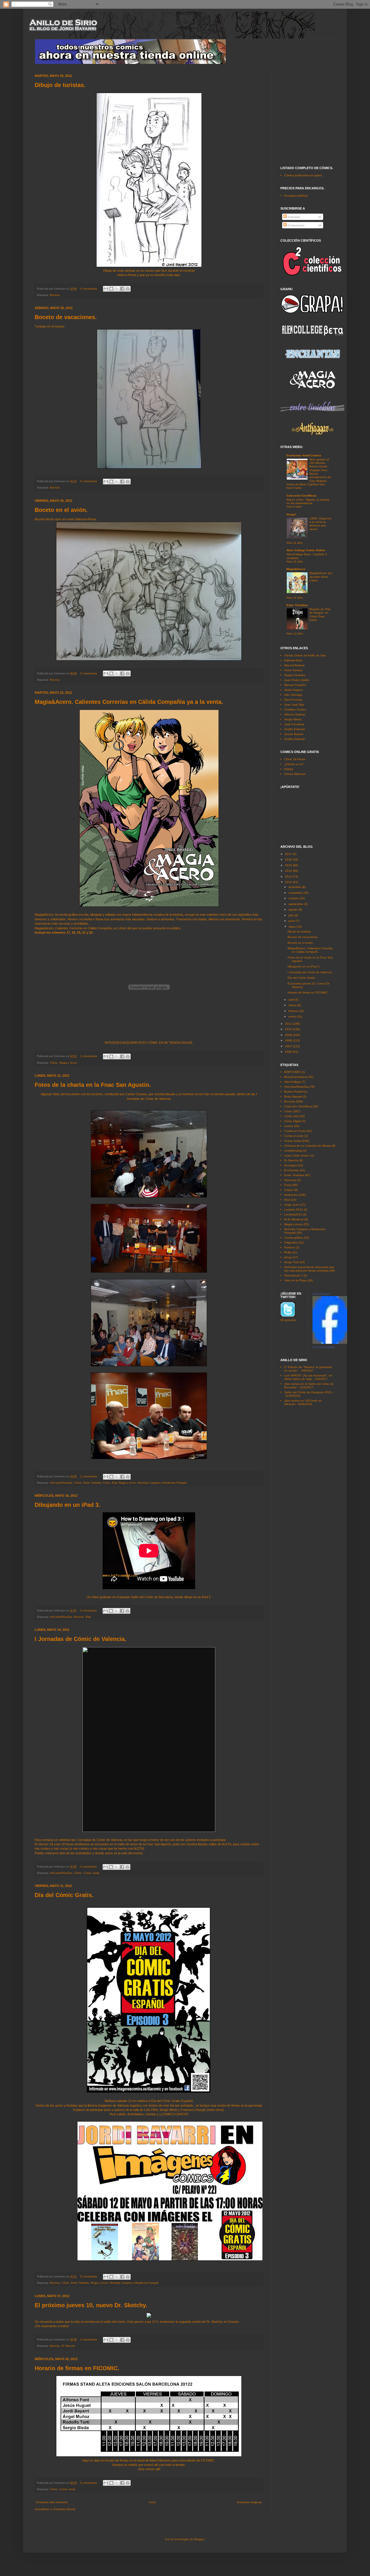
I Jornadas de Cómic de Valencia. (81, 1639)
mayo (293, 927)
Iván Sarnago (293, 695)
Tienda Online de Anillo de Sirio (305, 655)
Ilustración (291, 1195)
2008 (289, 1040)
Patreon (289, 1247)
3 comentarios (89, 673)
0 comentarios (89, 289)
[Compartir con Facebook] (122, 289)
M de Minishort (294, 1219)
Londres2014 (293, 1214)
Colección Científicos (301, 496)
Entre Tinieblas (92, 1483)
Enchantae (292, 1170)
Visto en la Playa (295, 1280)
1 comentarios (89, 1056)
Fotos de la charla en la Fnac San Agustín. (93, 1085)
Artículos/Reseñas (61, 1483)
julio (292, 915)
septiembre (296, 904)
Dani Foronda (293, 700)
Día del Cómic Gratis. (64, 1895)
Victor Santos (293, 670)
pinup (288, 1257)
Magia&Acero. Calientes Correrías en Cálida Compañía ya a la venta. (129, 702)
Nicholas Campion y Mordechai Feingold (162, 1483)
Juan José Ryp (294, 705)
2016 (289, 859)
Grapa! (291, 514)
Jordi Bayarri (321, 1294)
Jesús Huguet (293, 690)
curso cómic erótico (297, 1155)
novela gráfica (294, 1238)
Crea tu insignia (323, 1347)
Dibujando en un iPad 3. (67, 1505)
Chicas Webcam (295, 774)
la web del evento (130, 1853)
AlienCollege (293, 1082)
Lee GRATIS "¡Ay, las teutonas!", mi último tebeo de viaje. (308, 1377)
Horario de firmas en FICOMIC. (77, 2368)
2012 (289, 882)
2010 (289, 1029)
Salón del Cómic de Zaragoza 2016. (308, 1392)
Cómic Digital (293, 1121)
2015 (289, 865)
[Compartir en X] (117, 289)
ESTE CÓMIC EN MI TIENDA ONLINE (165, 1043)
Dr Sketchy (68, 2346)
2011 (289, 1024)
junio (292, 921)
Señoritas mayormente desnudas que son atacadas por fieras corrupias (309, 1269)
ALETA (226, 1844)
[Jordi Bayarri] (330, 1343)
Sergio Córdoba (295, 675)
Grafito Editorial (294, 729)
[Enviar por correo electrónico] (106, 289)
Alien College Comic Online (306, 550)
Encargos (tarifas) (296, 196)
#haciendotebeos (296, 1077)
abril (292, 1000)
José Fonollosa (294, 724)
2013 (289, 877)
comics (289, 1126)
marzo (293, 1005)
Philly (288, 1252)
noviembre (296, 893)
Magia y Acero (68, 1063)
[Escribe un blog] (111, 289)
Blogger (199, 2539)
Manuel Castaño (295, 685)
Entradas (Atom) (64, 2509)
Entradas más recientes (52, 2502)
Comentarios (296, 225)
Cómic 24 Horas (295, 759)
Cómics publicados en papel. (303, 175)
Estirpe (289, 769)
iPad (114, 1483)
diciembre (295, 887)
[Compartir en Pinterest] (128, 289)
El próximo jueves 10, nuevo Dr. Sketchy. (91, 2305)
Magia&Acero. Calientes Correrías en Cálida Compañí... (310, 950)
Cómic (54, 1063)
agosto (294, 909)
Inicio (152, 2502)
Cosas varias (91, 1873)
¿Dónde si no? (294, 764)
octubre (294, 898)
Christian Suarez (295, 709)
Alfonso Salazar (295, 714)
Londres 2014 (294, 1210)
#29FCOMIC (292, 1072)
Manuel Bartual (294, 665)
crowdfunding (293, 1151)
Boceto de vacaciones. (66, 317)
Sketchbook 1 (293, 1275)
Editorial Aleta (293, 660)
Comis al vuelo (294, 1136)
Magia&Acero (296, 569)
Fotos (107, 1483)
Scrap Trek (291, 1262)
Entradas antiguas (249, 2502)
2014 (289, 871)
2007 (289, 1046)
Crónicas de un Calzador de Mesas (308, 1146)
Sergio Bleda (293, 719)
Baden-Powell (293, 1092)
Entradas (293, 217)
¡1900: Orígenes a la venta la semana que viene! (320, 524)
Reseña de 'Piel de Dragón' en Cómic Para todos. (320, 615)
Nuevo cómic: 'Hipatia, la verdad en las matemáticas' (308, 501)
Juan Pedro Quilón (297, 680)
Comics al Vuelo (295, 1131)
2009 (289, 1035)
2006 (289, 1052)
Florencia (290, 1180)
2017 (289, 854)
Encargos (291, 1165)
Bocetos (55, 295)
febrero (294, 1011)
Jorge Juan (292, 1205)
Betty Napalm (293, 1097)
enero (293, 1016)
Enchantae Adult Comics (304, 455)
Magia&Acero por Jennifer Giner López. (321, 577)
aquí (177, 275)
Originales (291, 1242)
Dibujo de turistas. (60, 85)
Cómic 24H (291, 1116)
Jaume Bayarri (294, 734)
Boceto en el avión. (61, 510)
